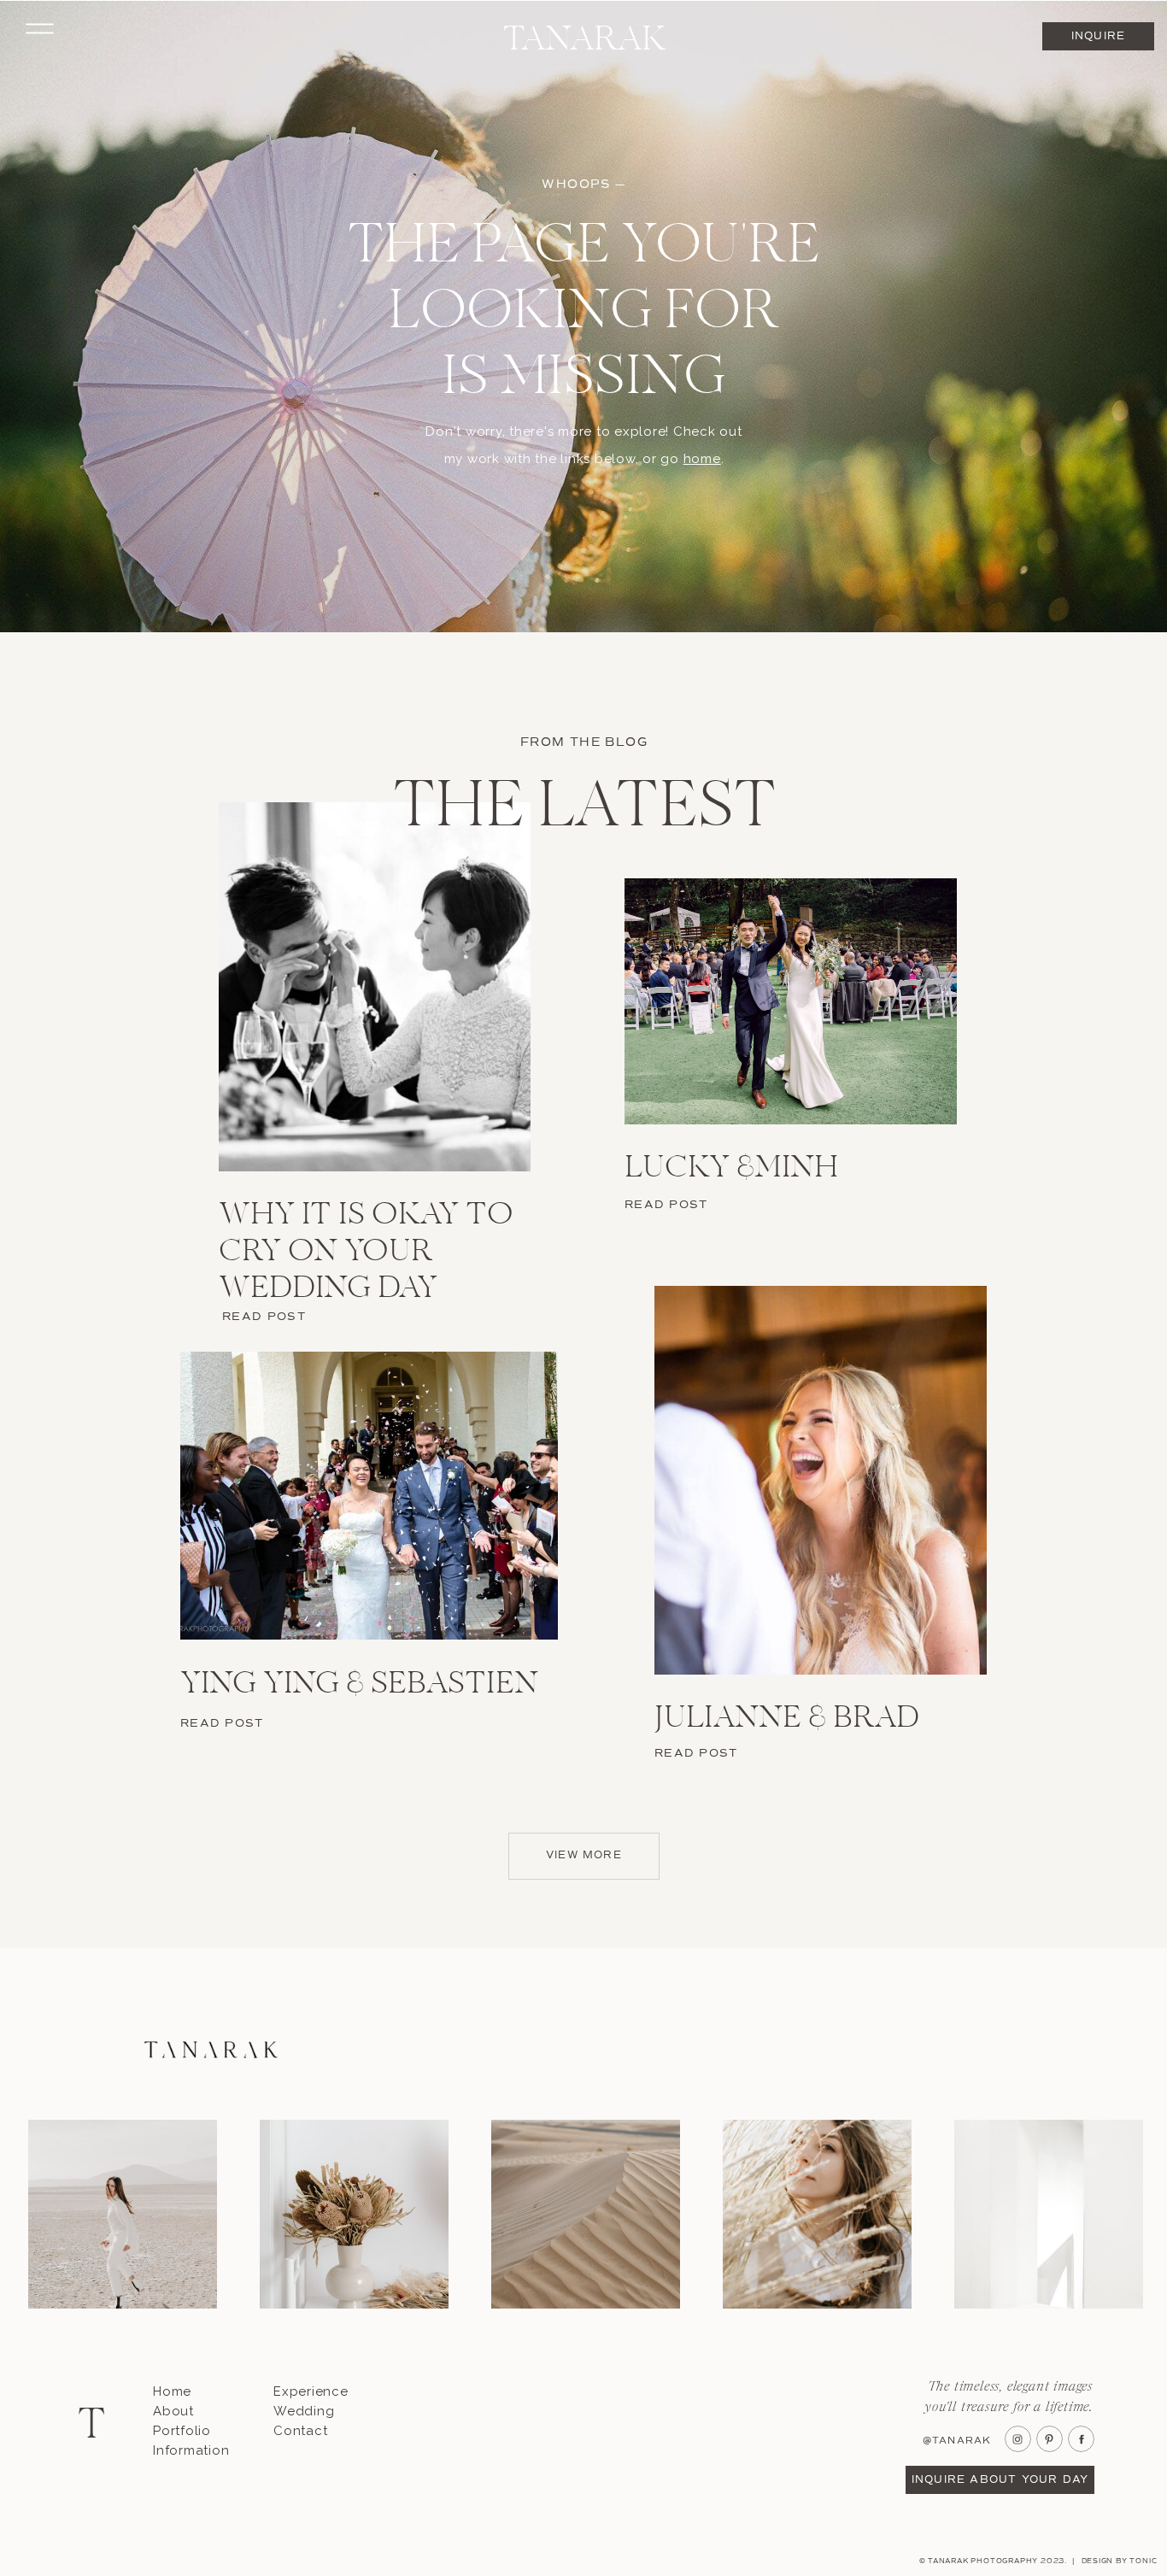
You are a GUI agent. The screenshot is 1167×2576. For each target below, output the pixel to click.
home (702, 459)
